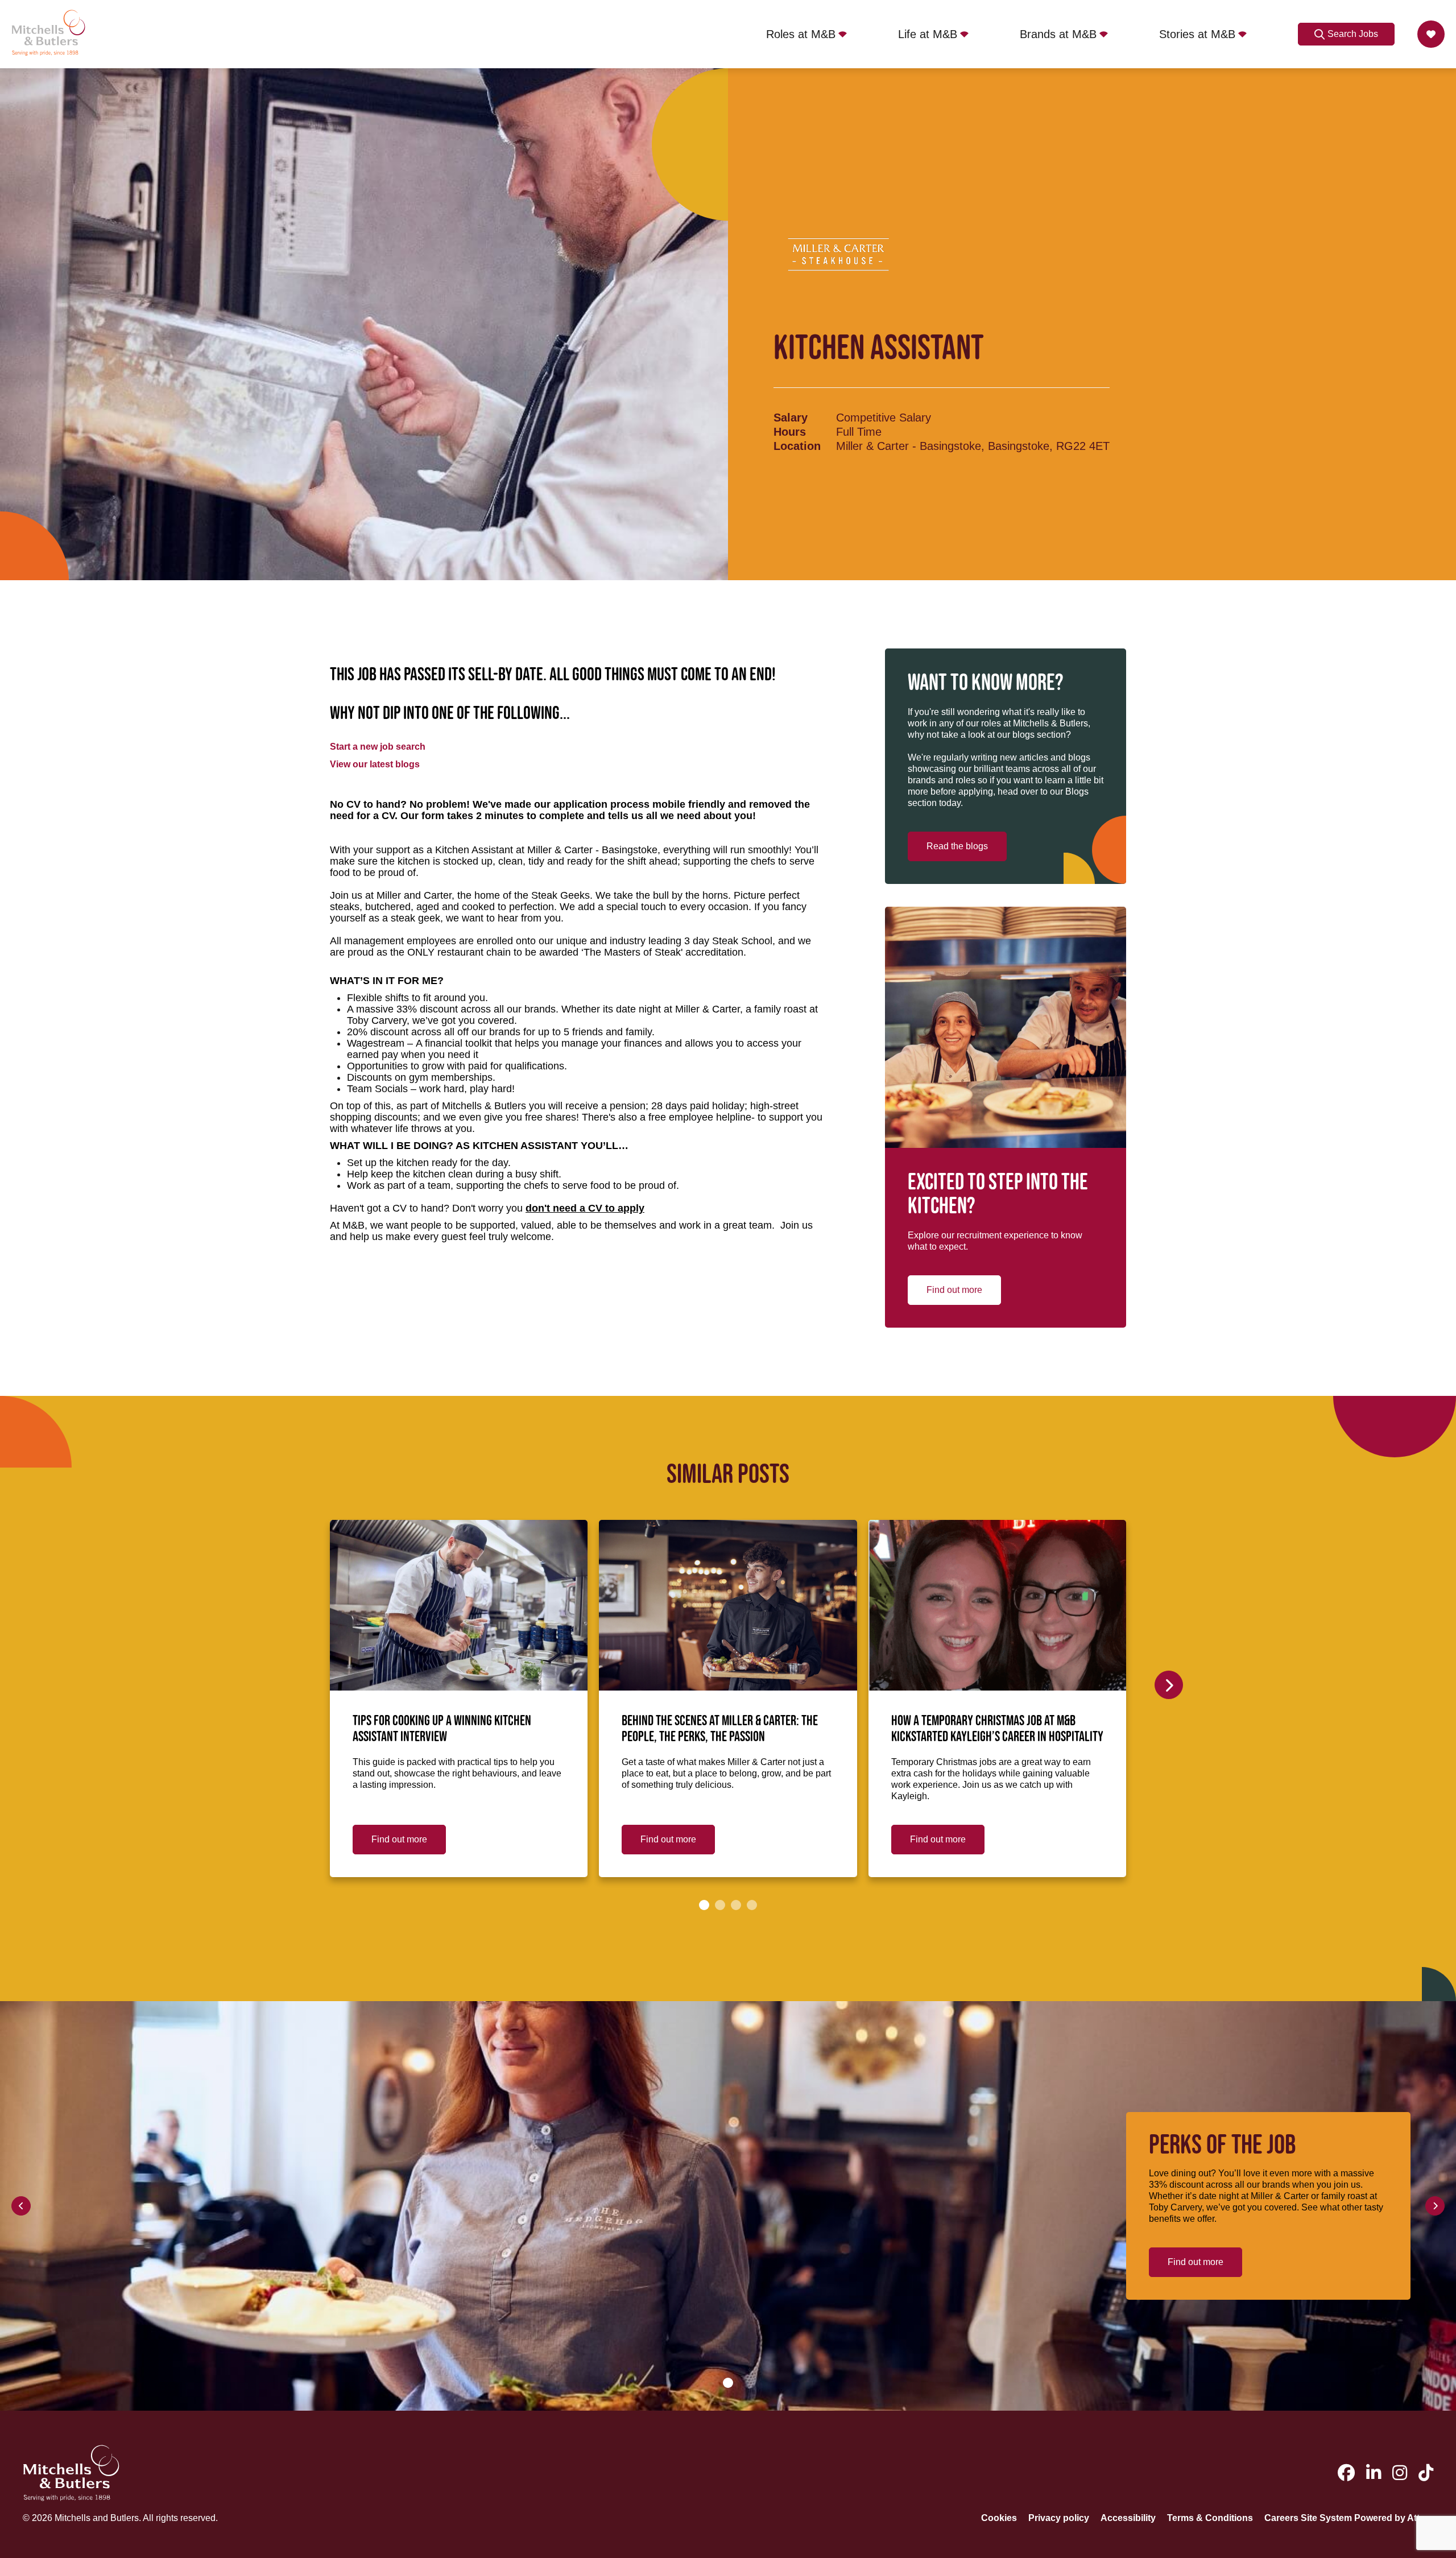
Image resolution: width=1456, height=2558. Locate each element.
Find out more (954, 1290)
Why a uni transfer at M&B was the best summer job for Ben (1254, 1729)
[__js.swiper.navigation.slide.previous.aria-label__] (21, 2206)
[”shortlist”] (1431, 34)
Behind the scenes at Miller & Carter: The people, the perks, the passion (720, 1729)
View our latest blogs (375, 764)
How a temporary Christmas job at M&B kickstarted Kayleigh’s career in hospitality (997, 1729)
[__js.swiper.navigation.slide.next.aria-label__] (1169, 1685)
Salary (791, 418)
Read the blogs (957, 846)
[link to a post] (459, 1605)
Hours (790, 432)
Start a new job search (378, 747)
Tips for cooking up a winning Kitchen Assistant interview (442, 1729)
